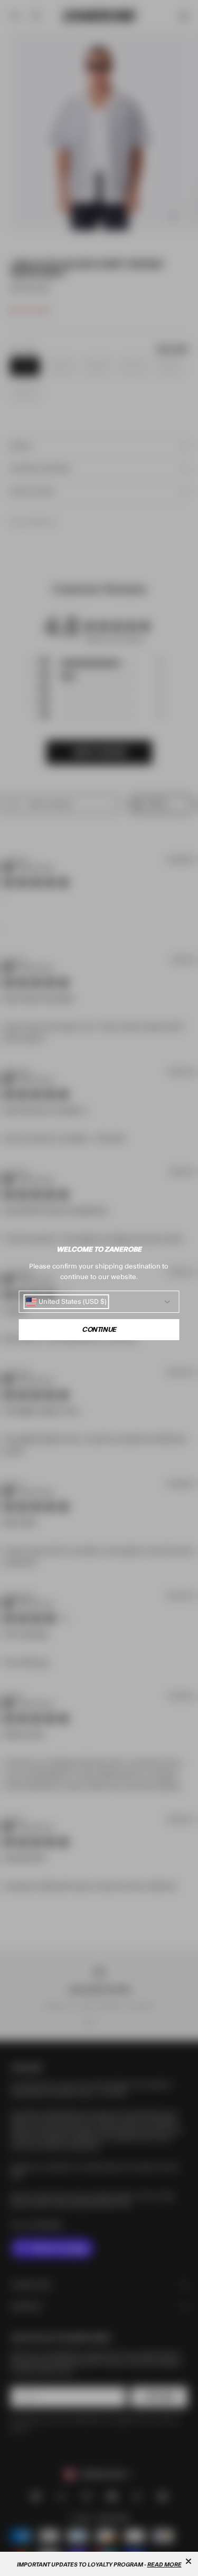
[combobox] (66, 1302)
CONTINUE (99, 1330)
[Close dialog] (188, 2561)
